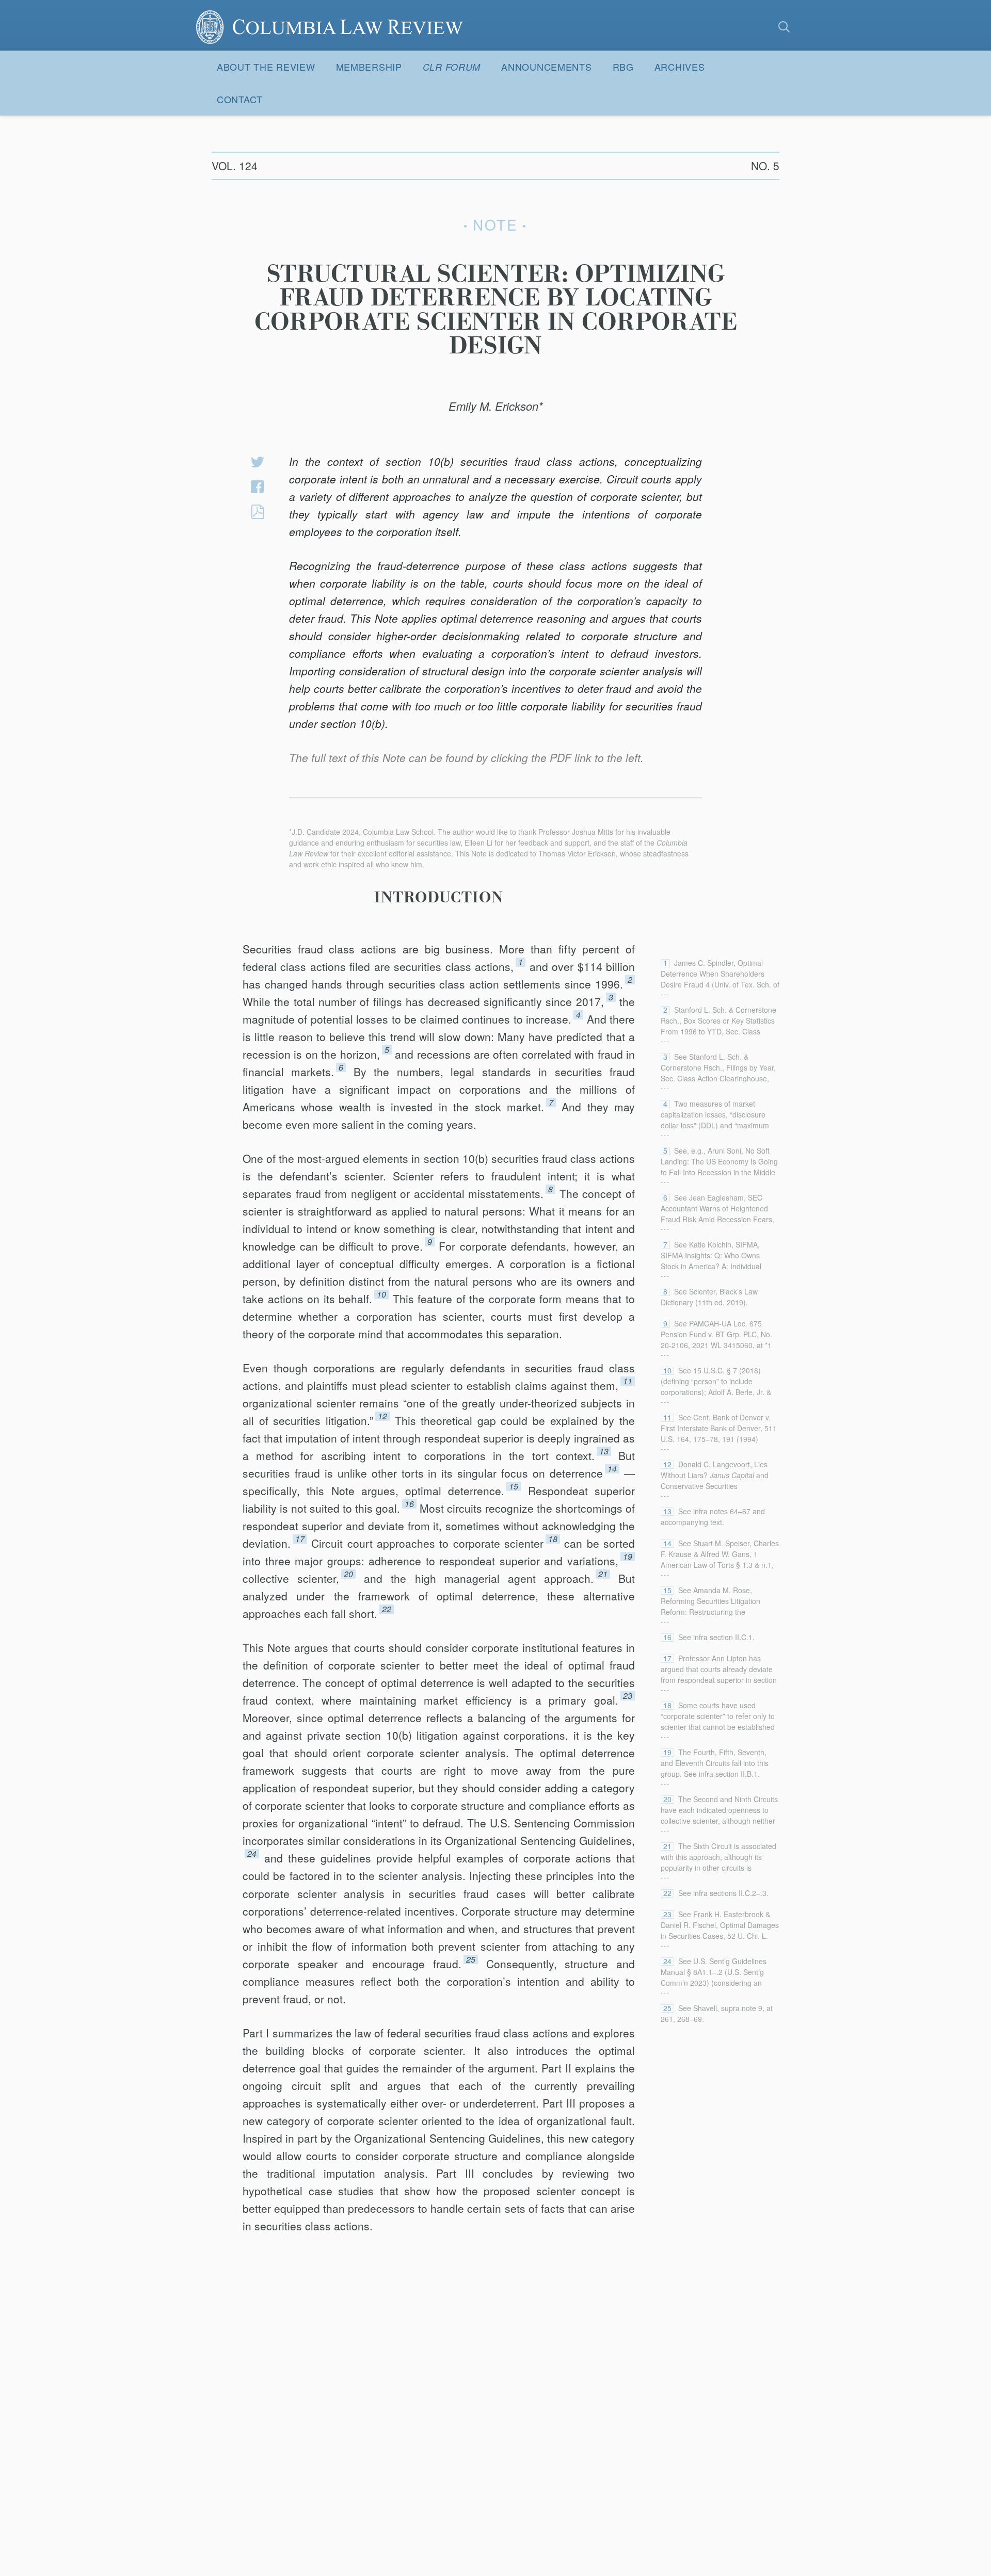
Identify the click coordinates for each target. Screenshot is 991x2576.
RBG (623, 67)
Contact (240, 99)
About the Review (266, 67)
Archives (680, 67)
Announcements (546, 67)
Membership (369, 67)
